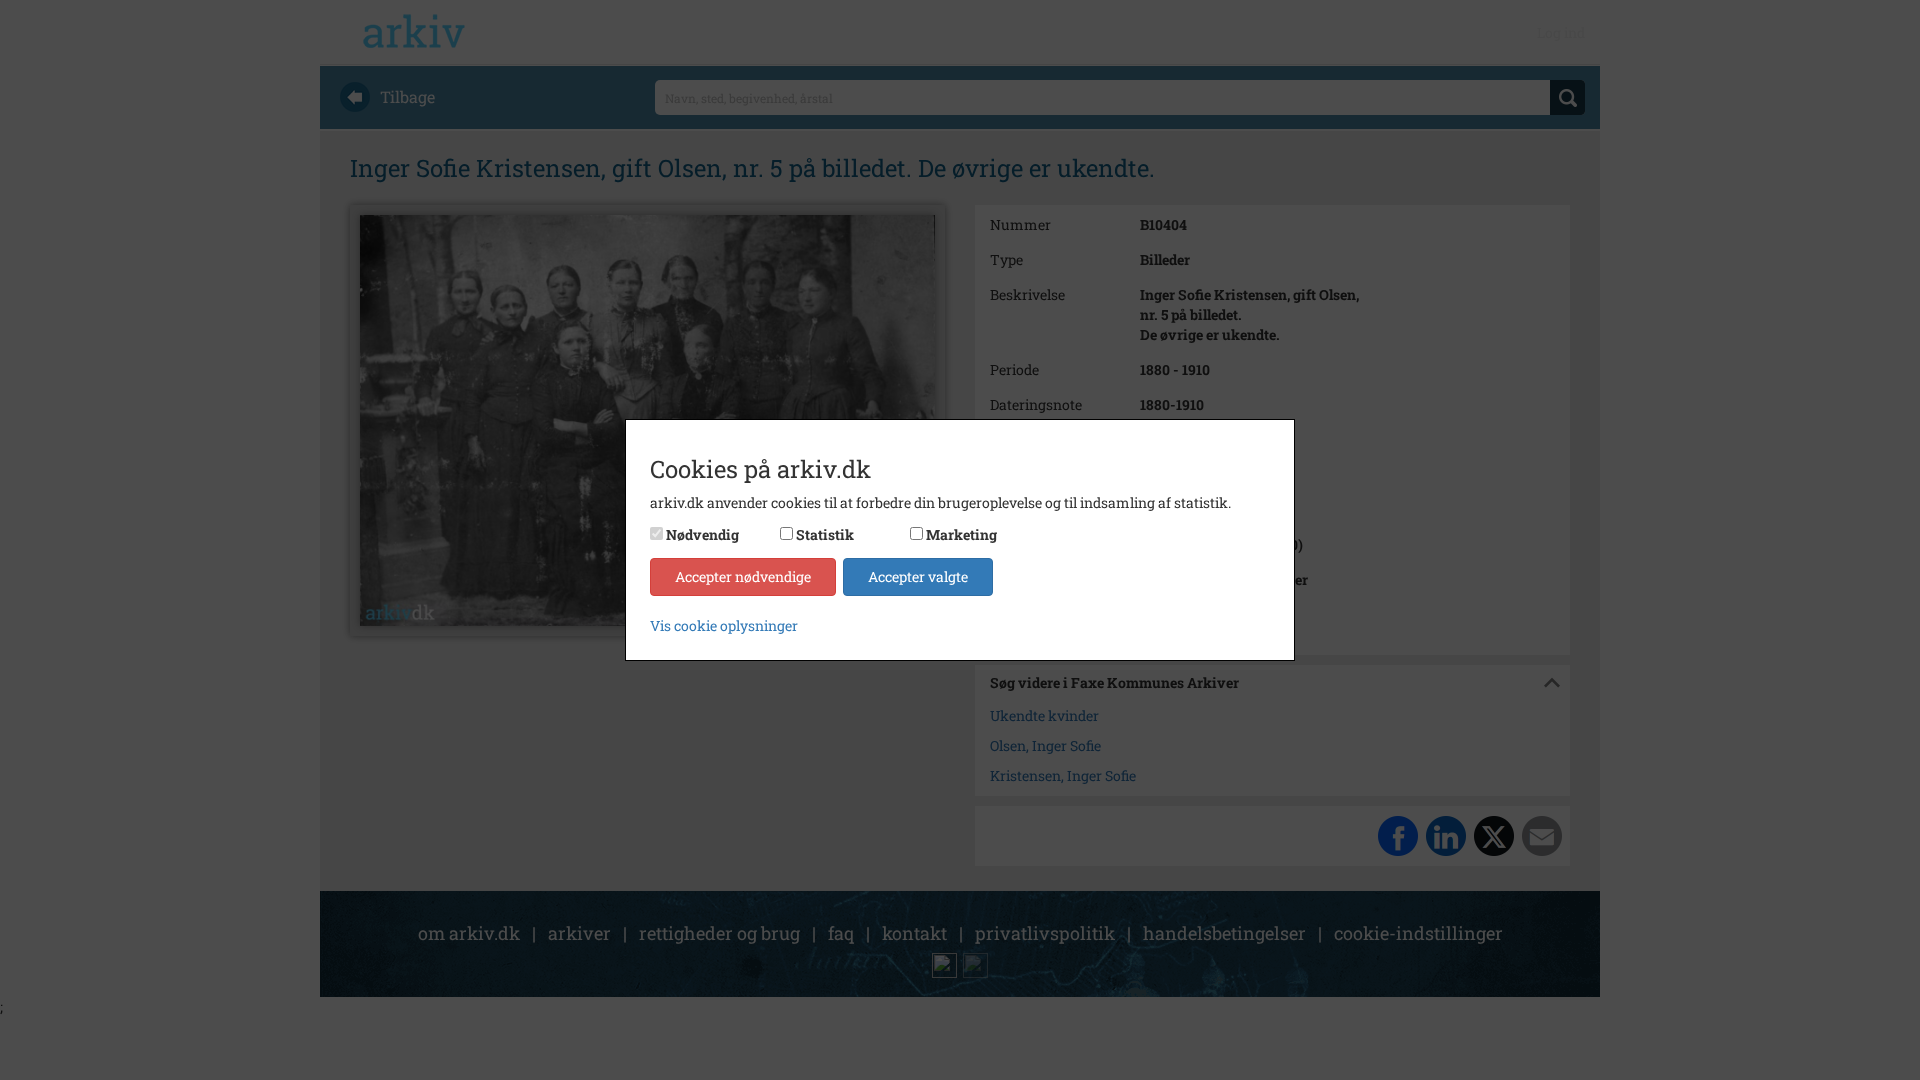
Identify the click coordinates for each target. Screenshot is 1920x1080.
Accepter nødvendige (743, 576)
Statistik (825, 534)
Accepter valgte (918, 576)
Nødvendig (702, 534)
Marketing (961, 534)
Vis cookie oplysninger (724, 625)
